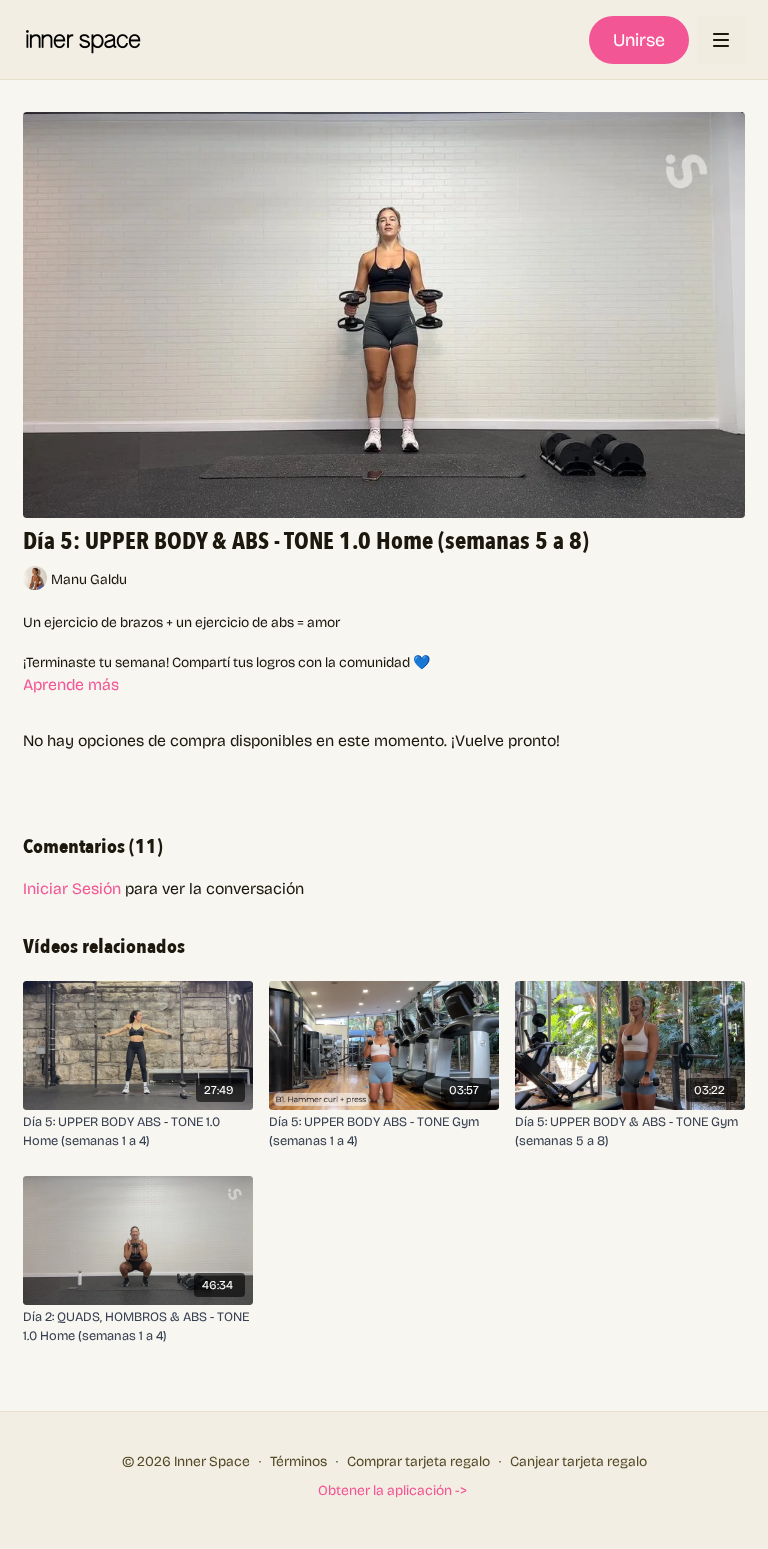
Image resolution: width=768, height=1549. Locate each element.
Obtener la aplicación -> (392, 1490)
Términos (298, 1461)
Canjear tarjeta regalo (578, 1461)
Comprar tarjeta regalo (418, 1461)
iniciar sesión (72, 888)
